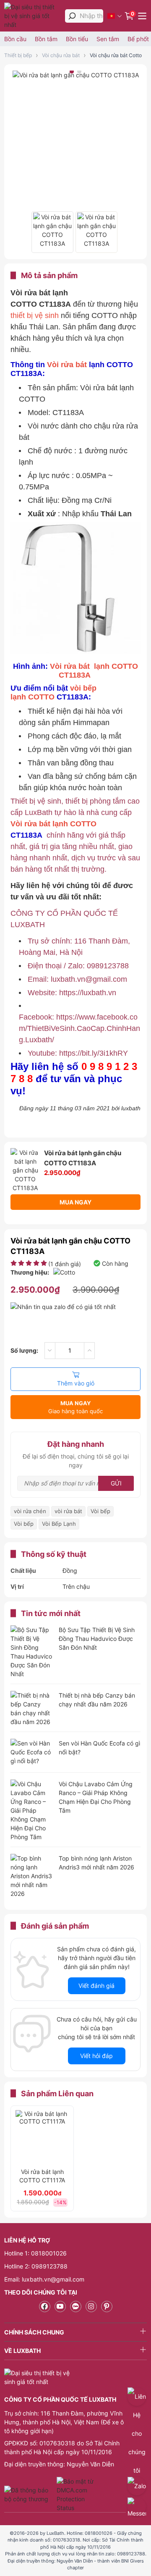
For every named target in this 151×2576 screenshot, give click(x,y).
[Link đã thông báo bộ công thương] (29, 2495)
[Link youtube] (60, 2307)
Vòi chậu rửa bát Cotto (116, 55)
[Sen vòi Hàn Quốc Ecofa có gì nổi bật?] (31, 1753)
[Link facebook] (45, 2307)
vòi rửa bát (68, 1511)
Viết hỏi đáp (96, 2056)
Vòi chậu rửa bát (61, 55)
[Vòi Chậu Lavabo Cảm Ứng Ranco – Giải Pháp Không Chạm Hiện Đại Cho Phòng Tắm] (31, 1810)
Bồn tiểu (77, 39)
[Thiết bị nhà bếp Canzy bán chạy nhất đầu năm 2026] (31, 1709)
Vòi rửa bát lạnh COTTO (53, 824)
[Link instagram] (91, 2307)
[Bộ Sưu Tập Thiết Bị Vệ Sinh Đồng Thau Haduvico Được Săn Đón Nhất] (31, 1652)
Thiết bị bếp (18, 55)
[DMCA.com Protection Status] (76, 2495)
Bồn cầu (15, 39)
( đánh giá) (65, 1264)
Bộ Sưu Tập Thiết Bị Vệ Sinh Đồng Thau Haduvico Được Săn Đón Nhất (97, 1639)
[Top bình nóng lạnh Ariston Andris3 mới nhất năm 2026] (31, 1876)
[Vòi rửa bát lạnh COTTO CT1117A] (42, 2137)
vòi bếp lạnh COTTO (53, 693)
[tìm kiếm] (72, 16)
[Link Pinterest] (107, 2307)
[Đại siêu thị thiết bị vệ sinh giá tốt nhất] (33, 16)
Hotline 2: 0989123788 (36, 2266)
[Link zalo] (76, 2307)
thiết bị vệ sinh (35, 315)
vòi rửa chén (30, 1511)
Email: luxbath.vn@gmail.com (44, 2279)
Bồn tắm (46, 39)
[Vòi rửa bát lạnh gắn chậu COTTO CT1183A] (52, 232)
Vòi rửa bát (68, 365)
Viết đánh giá (96, 1986)
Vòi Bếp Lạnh (59, 1524)
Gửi (116, 1483)
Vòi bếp (100, 1511)
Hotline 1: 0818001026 (35, 2253)
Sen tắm (108, 39)
